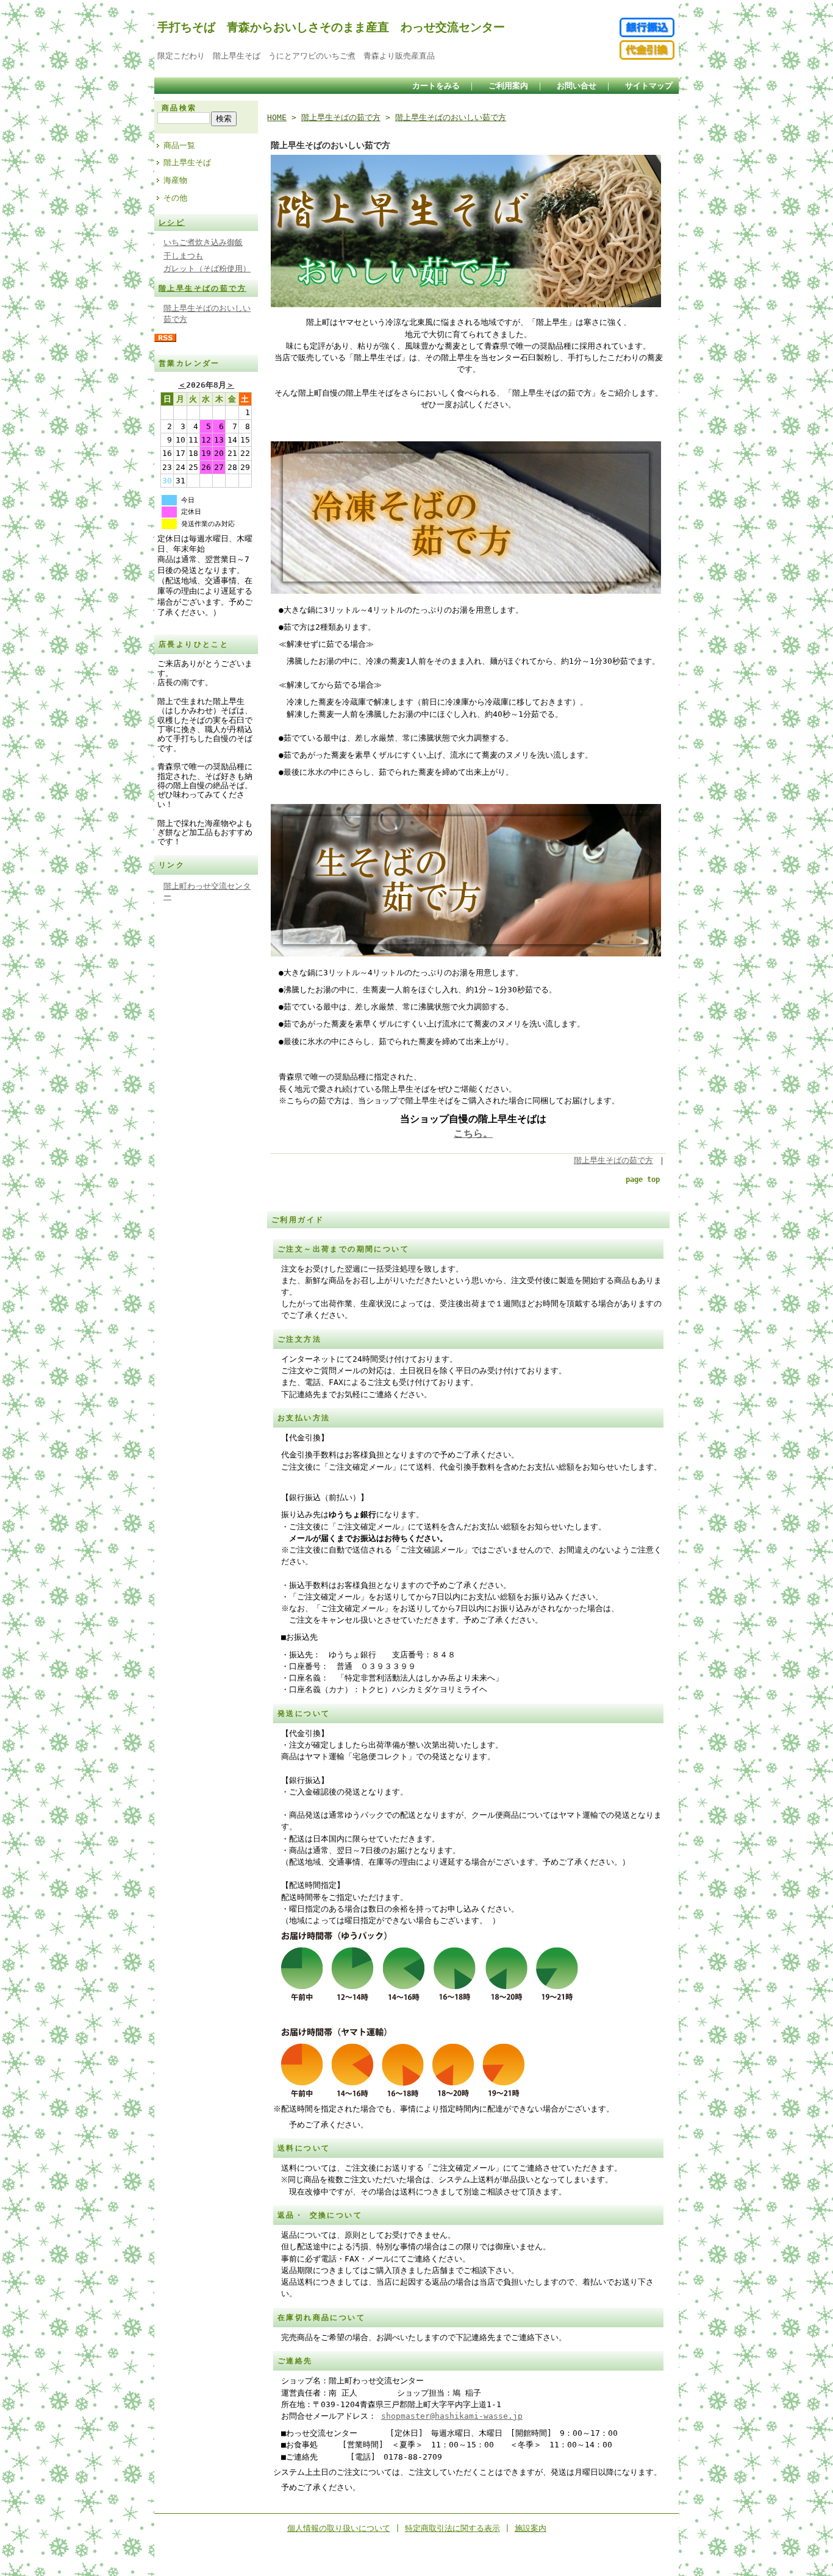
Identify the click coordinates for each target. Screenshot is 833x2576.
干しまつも (183, 256)
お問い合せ (577, 86)
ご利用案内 (508, 86)
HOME (277, 117)
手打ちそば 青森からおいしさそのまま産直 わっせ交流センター (331, 27)
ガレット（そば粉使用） (207, 269)
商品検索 (179, 108)
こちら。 (473, 1133)
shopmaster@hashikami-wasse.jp (452, 2416)
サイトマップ (649, 86)
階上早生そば (187, 162)
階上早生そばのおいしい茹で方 (451, 117)
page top (643, 1179)
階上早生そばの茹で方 (202, 288)
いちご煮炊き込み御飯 (203, 242)
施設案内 (531, 2528)
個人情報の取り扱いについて (339, 2528)
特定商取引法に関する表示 (452, 2528)
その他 (175, 198)
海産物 (175, 180)
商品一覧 (179, 145)
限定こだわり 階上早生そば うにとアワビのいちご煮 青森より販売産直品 (296, 56)
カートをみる (436, 86)
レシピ (172, 222)
